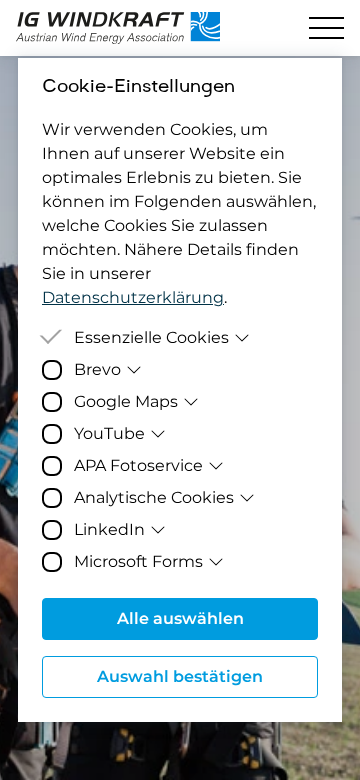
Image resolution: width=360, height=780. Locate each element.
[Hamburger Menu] (326, 28)
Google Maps (126, 401)
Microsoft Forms (138, 561)
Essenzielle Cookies (151, 337)
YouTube (109, 433)
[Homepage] (128, 28)
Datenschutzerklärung (133, 297)
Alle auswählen (180, 618)
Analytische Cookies (154, 497)
